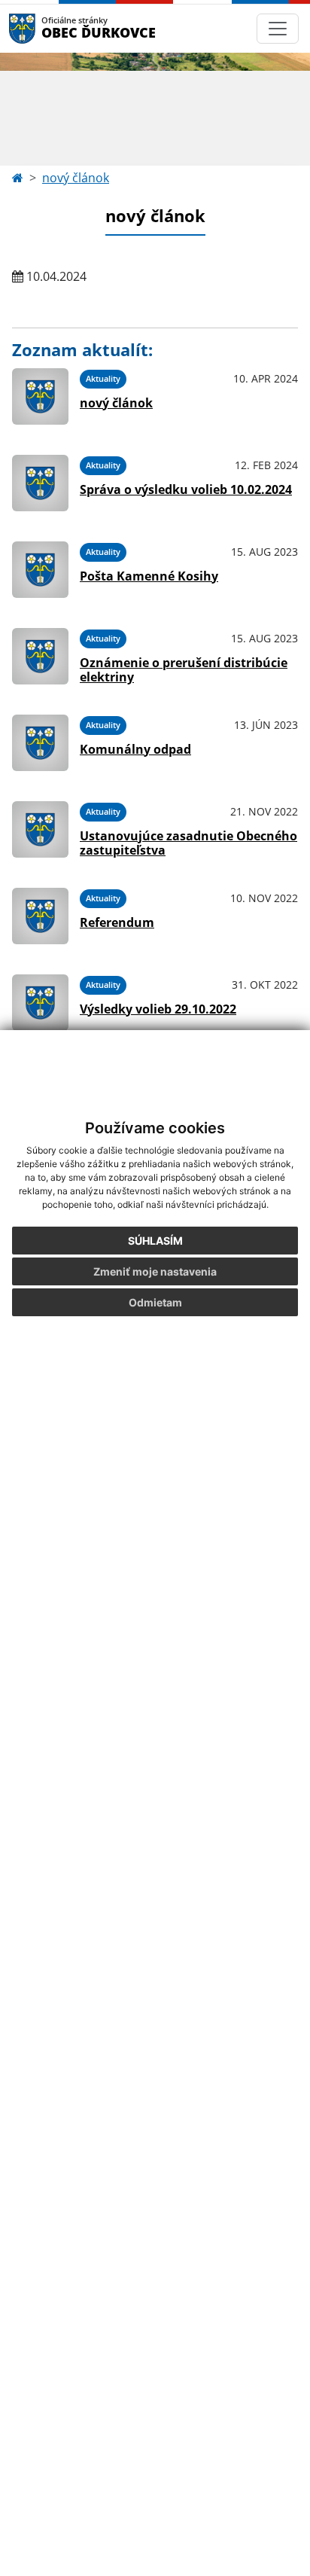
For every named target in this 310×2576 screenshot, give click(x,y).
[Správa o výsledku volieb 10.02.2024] (40, 483)
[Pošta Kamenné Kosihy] (40, 570)
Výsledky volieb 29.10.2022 (158, 1009)
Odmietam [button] (155, 1302)
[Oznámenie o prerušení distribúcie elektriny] (40, 656)
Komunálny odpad (135, 749)
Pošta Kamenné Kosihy (149, 576)
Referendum (117, 922)
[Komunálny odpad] (40, 743)
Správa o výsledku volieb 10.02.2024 (186, 489)
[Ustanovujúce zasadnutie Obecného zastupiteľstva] (40, 829)
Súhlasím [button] (155, 1241)
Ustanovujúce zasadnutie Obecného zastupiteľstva (188, 843)
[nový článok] (40, 396)
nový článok (76, 178)
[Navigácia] (278, 29)
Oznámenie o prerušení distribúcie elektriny (184, 670)
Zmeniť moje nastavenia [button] (155, 1271)
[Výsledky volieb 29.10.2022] (40, 1003)
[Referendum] (40, 916)
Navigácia (45, 28)
